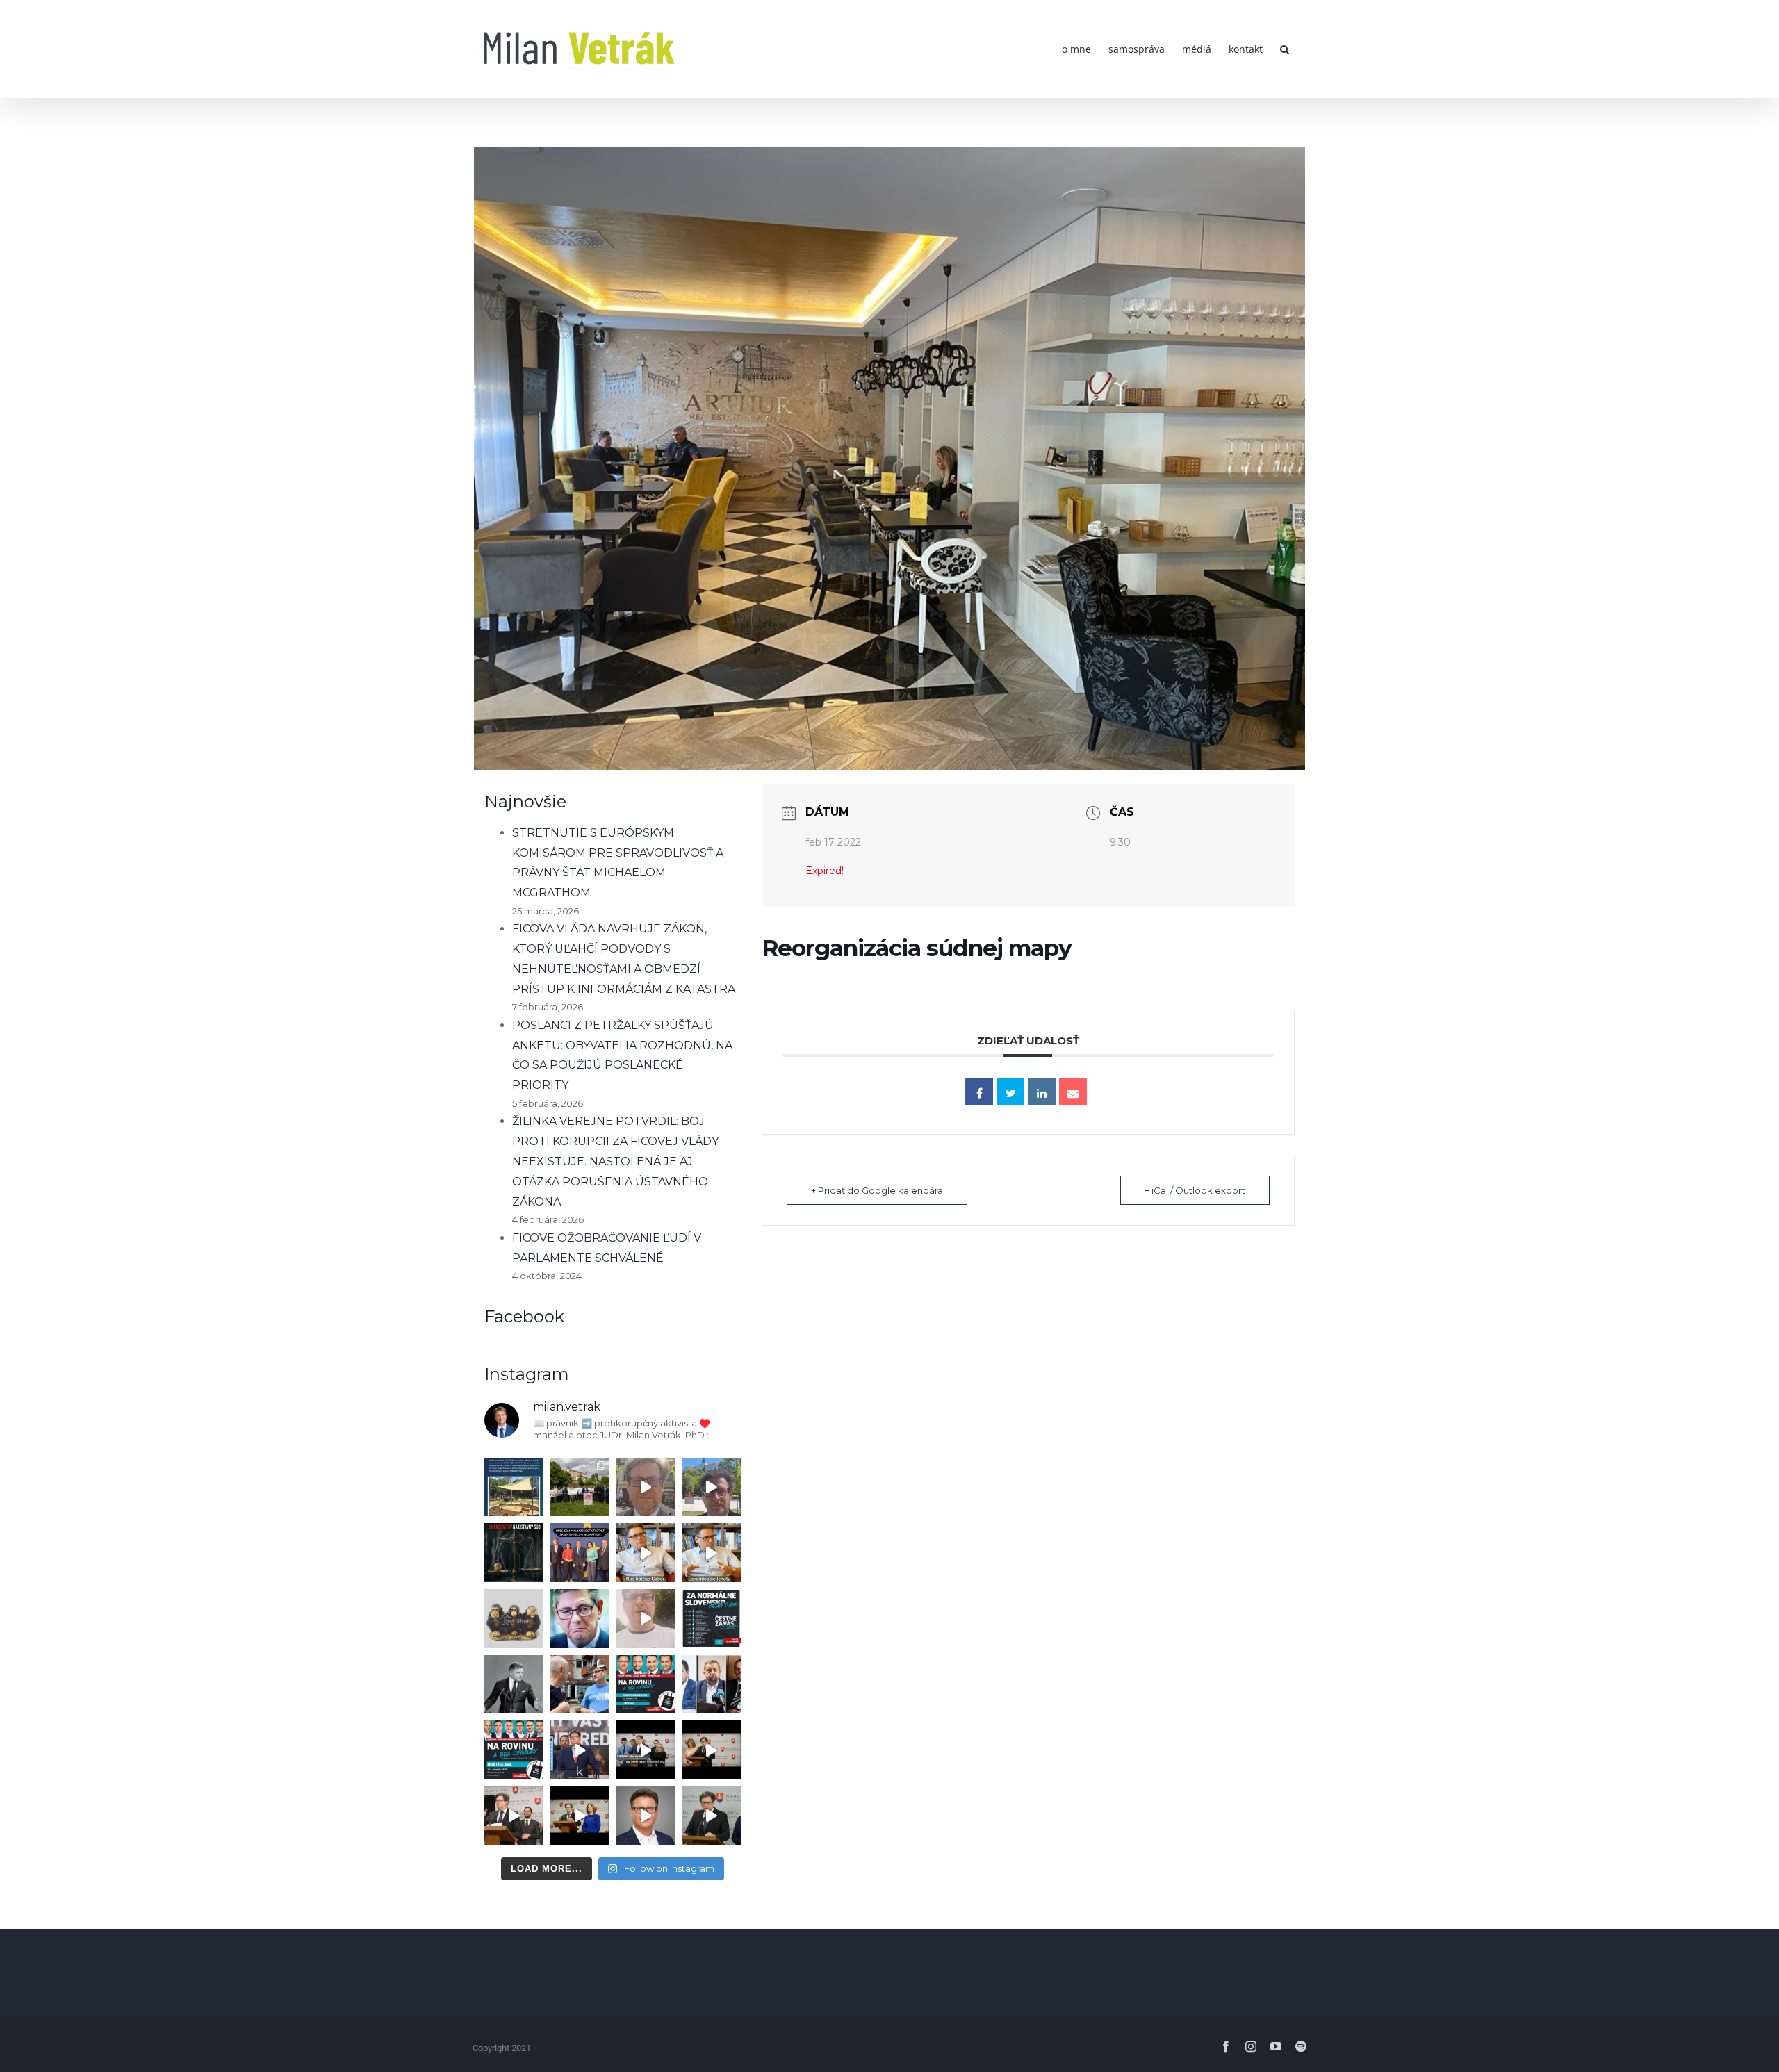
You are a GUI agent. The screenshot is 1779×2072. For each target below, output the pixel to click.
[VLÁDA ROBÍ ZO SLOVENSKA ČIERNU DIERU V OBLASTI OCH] (645, 1750)
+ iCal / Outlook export (1195, 1190)
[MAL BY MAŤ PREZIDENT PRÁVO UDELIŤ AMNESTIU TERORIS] (580, 1750)
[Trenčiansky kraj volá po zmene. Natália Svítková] (645, 1487)
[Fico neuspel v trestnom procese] (711, 1553)
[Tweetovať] (1010, 1092)
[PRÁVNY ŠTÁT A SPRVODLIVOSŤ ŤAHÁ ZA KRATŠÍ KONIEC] (514, 1816)
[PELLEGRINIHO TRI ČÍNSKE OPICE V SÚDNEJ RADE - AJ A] (514, 1619)
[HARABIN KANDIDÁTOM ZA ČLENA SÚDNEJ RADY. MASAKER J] (711, 1685)
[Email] (1073, 1092)
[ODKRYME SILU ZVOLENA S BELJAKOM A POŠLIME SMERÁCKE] (580, 1487)
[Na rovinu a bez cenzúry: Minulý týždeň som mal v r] (645, 1685)
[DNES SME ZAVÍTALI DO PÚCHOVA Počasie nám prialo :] (580, 1685)
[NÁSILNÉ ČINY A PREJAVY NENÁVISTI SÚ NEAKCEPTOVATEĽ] (514, 1685)
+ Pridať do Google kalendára (877, 1190)
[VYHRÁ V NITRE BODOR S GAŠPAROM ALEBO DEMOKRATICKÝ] (711, 1487)
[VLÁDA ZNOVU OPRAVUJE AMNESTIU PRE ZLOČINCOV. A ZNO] (580, 1619)
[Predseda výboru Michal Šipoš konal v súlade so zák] (711, 1816)
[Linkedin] (1042, 1092)
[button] (1285, 49)
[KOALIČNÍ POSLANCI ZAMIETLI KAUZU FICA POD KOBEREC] (711, 1750)
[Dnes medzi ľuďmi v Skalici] (645, 1619)
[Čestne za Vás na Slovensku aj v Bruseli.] (711, 1619)
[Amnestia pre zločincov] (645, 1553)
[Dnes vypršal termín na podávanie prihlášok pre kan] (514, 1553)
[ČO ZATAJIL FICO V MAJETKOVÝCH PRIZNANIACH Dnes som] (580, 1816)
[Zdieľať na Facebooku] (979, 1092)
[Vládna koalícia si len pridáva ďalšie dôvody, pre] (645, 1816)
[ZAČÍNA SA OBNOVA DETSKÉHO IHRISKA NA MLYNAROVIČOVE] (514, 1487)
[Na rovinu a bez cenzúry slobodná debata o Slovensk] (514, 1750)
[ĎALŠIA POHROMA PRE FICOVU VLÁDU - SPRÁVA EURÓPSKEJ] (580, 1553)
